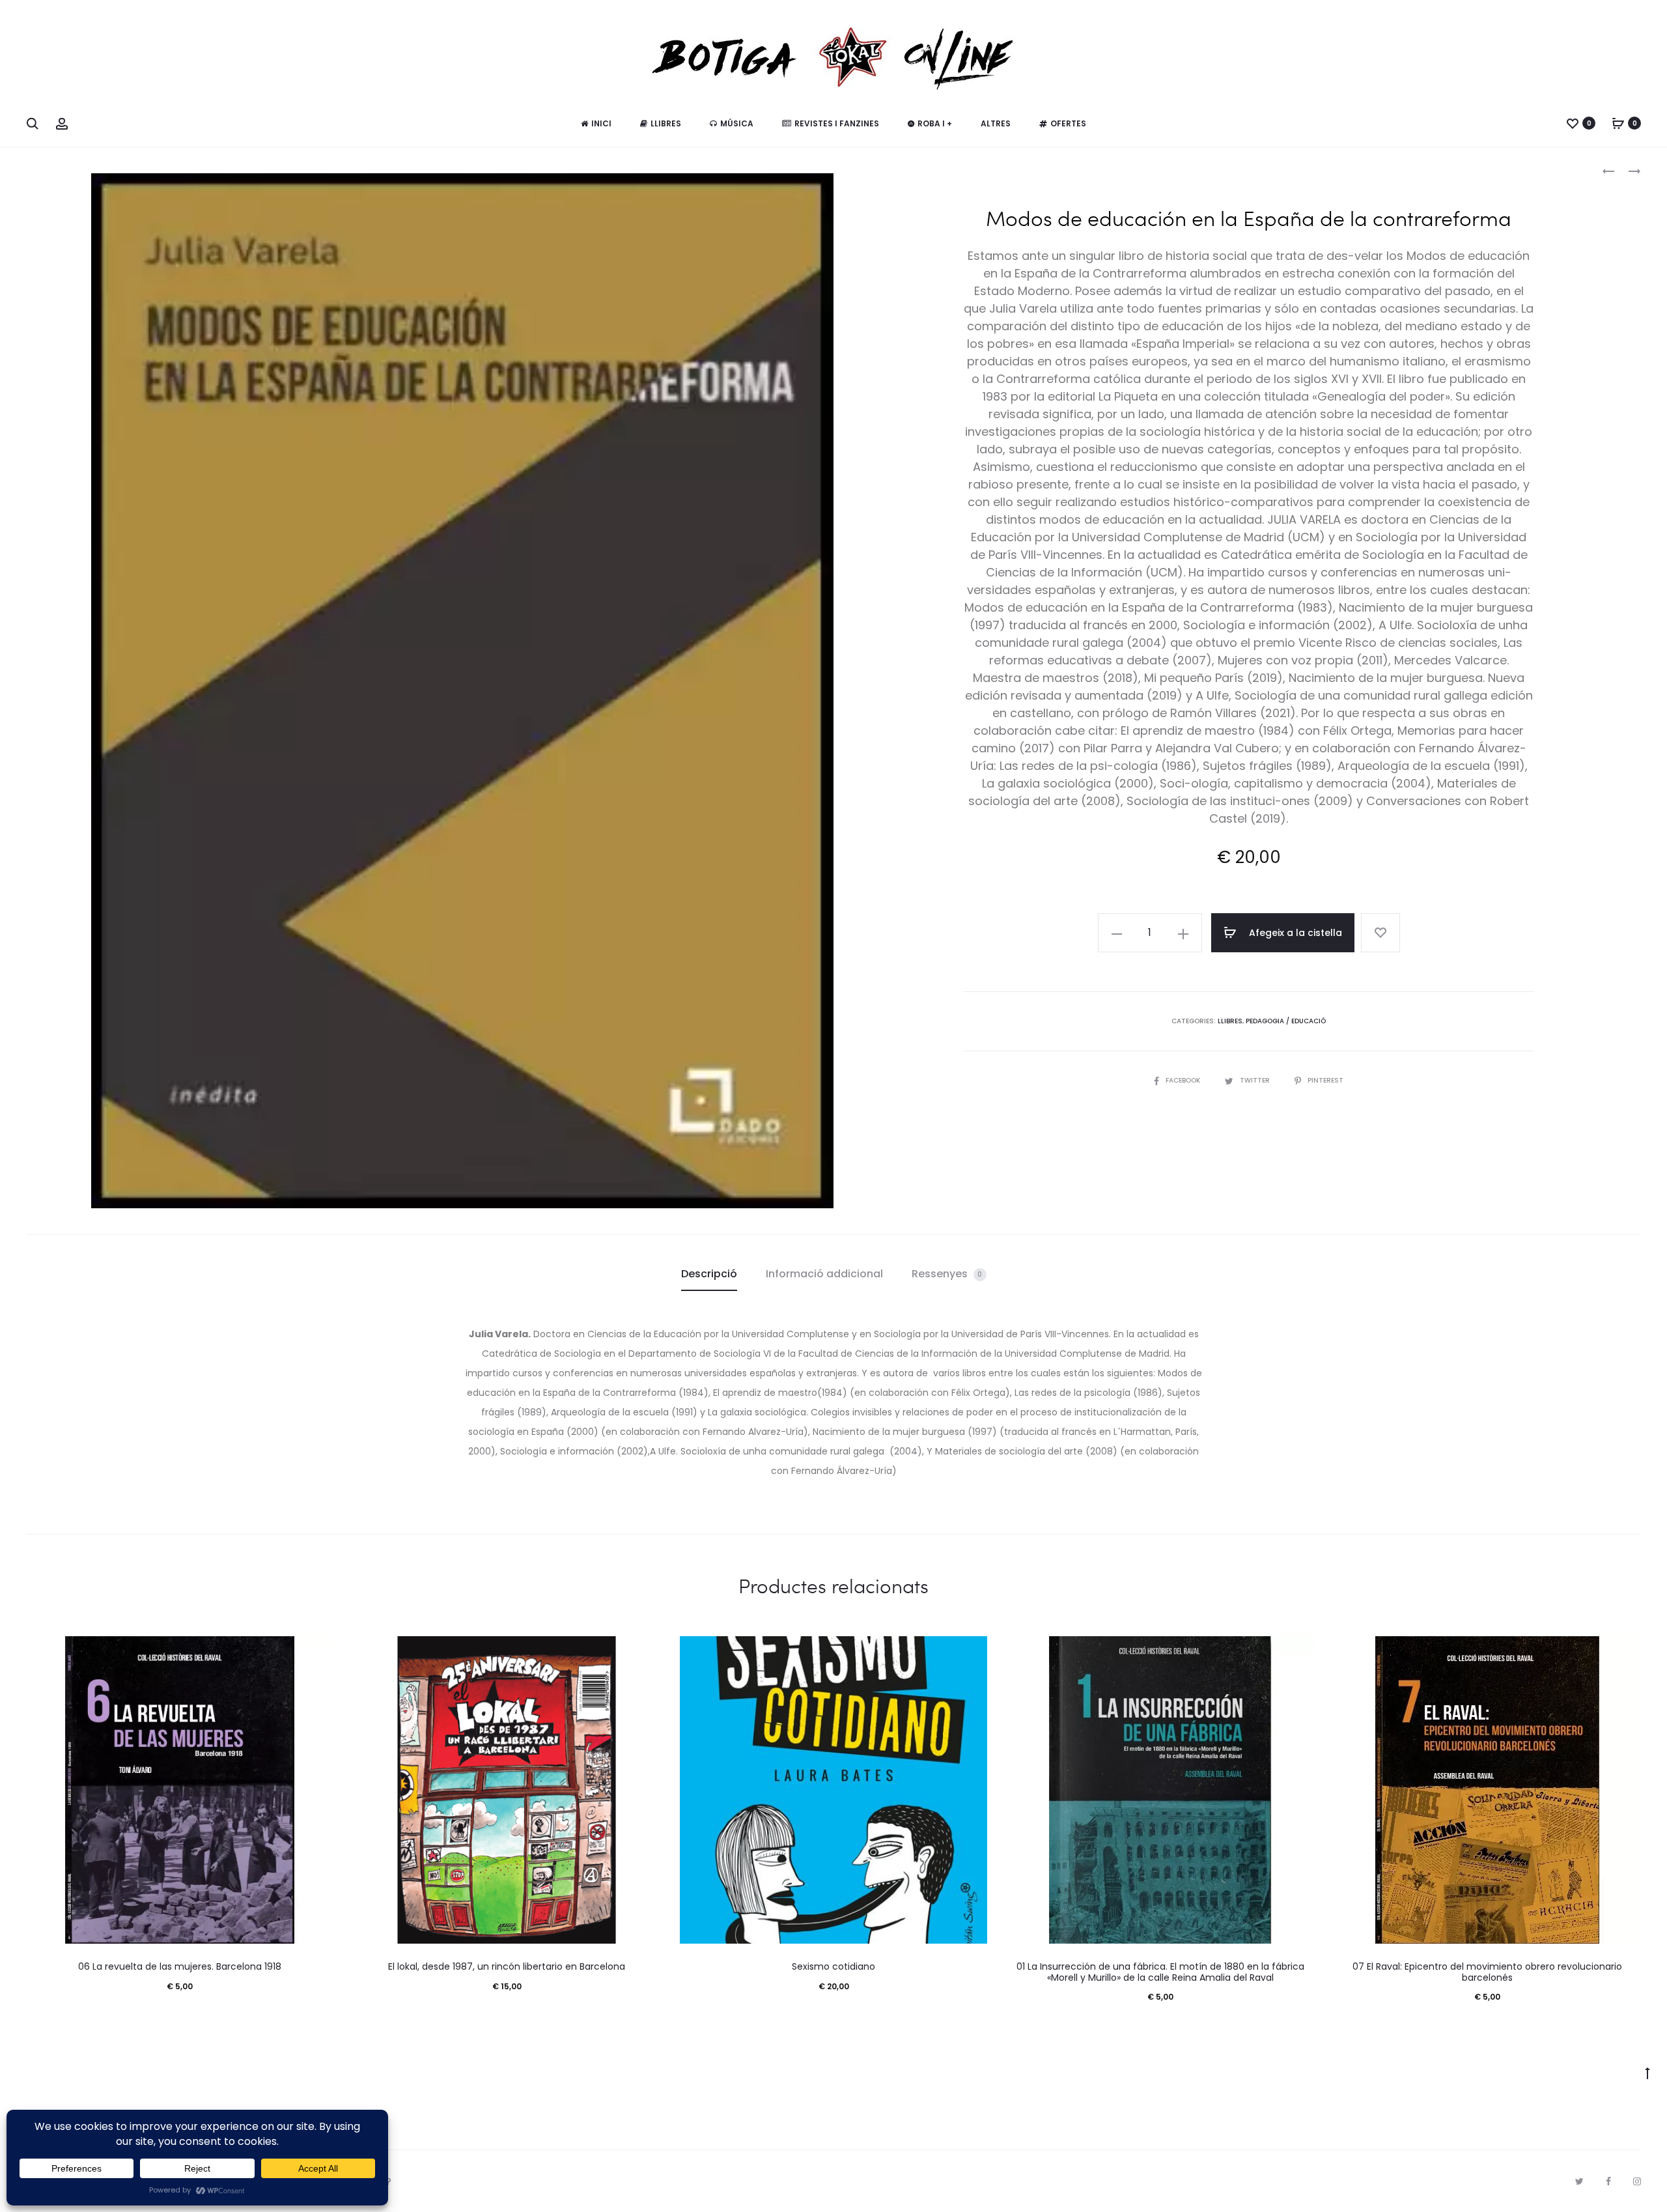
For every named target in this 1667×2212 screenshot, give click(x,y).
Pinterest (1325, 1080)
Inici (601, 123)
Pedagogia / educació (1286, 1021)
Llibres (666, 123)
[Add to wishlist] (1380, 933)
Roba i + (935, 123)
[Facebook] (1608, 2181)
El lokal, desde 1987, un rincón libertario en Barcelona (507, 1966)
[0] (1573, 123)
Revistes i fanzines (837, 123)
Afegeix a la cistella (1294, 933)
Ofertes (1068, 123)
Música (737, 123)
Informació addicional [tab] (824, 1274)
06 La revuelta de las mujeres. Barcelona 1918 (180, 1966)
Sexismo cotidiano (833, 1966)
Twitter (1256, 1080)
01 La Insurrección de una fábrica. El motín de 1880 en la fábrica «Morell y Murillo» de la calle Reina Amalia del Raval (1160, 1972)
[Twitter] (1579, 2181)
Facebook (1184, 1080)
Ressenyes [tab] (947, 1274)
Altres (996, 123)
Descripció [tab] (709, 1274)
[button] (1117, 933)
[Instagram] (1637, 2181)
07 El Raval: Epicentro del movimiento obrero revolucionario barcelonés (1487, 1972)
